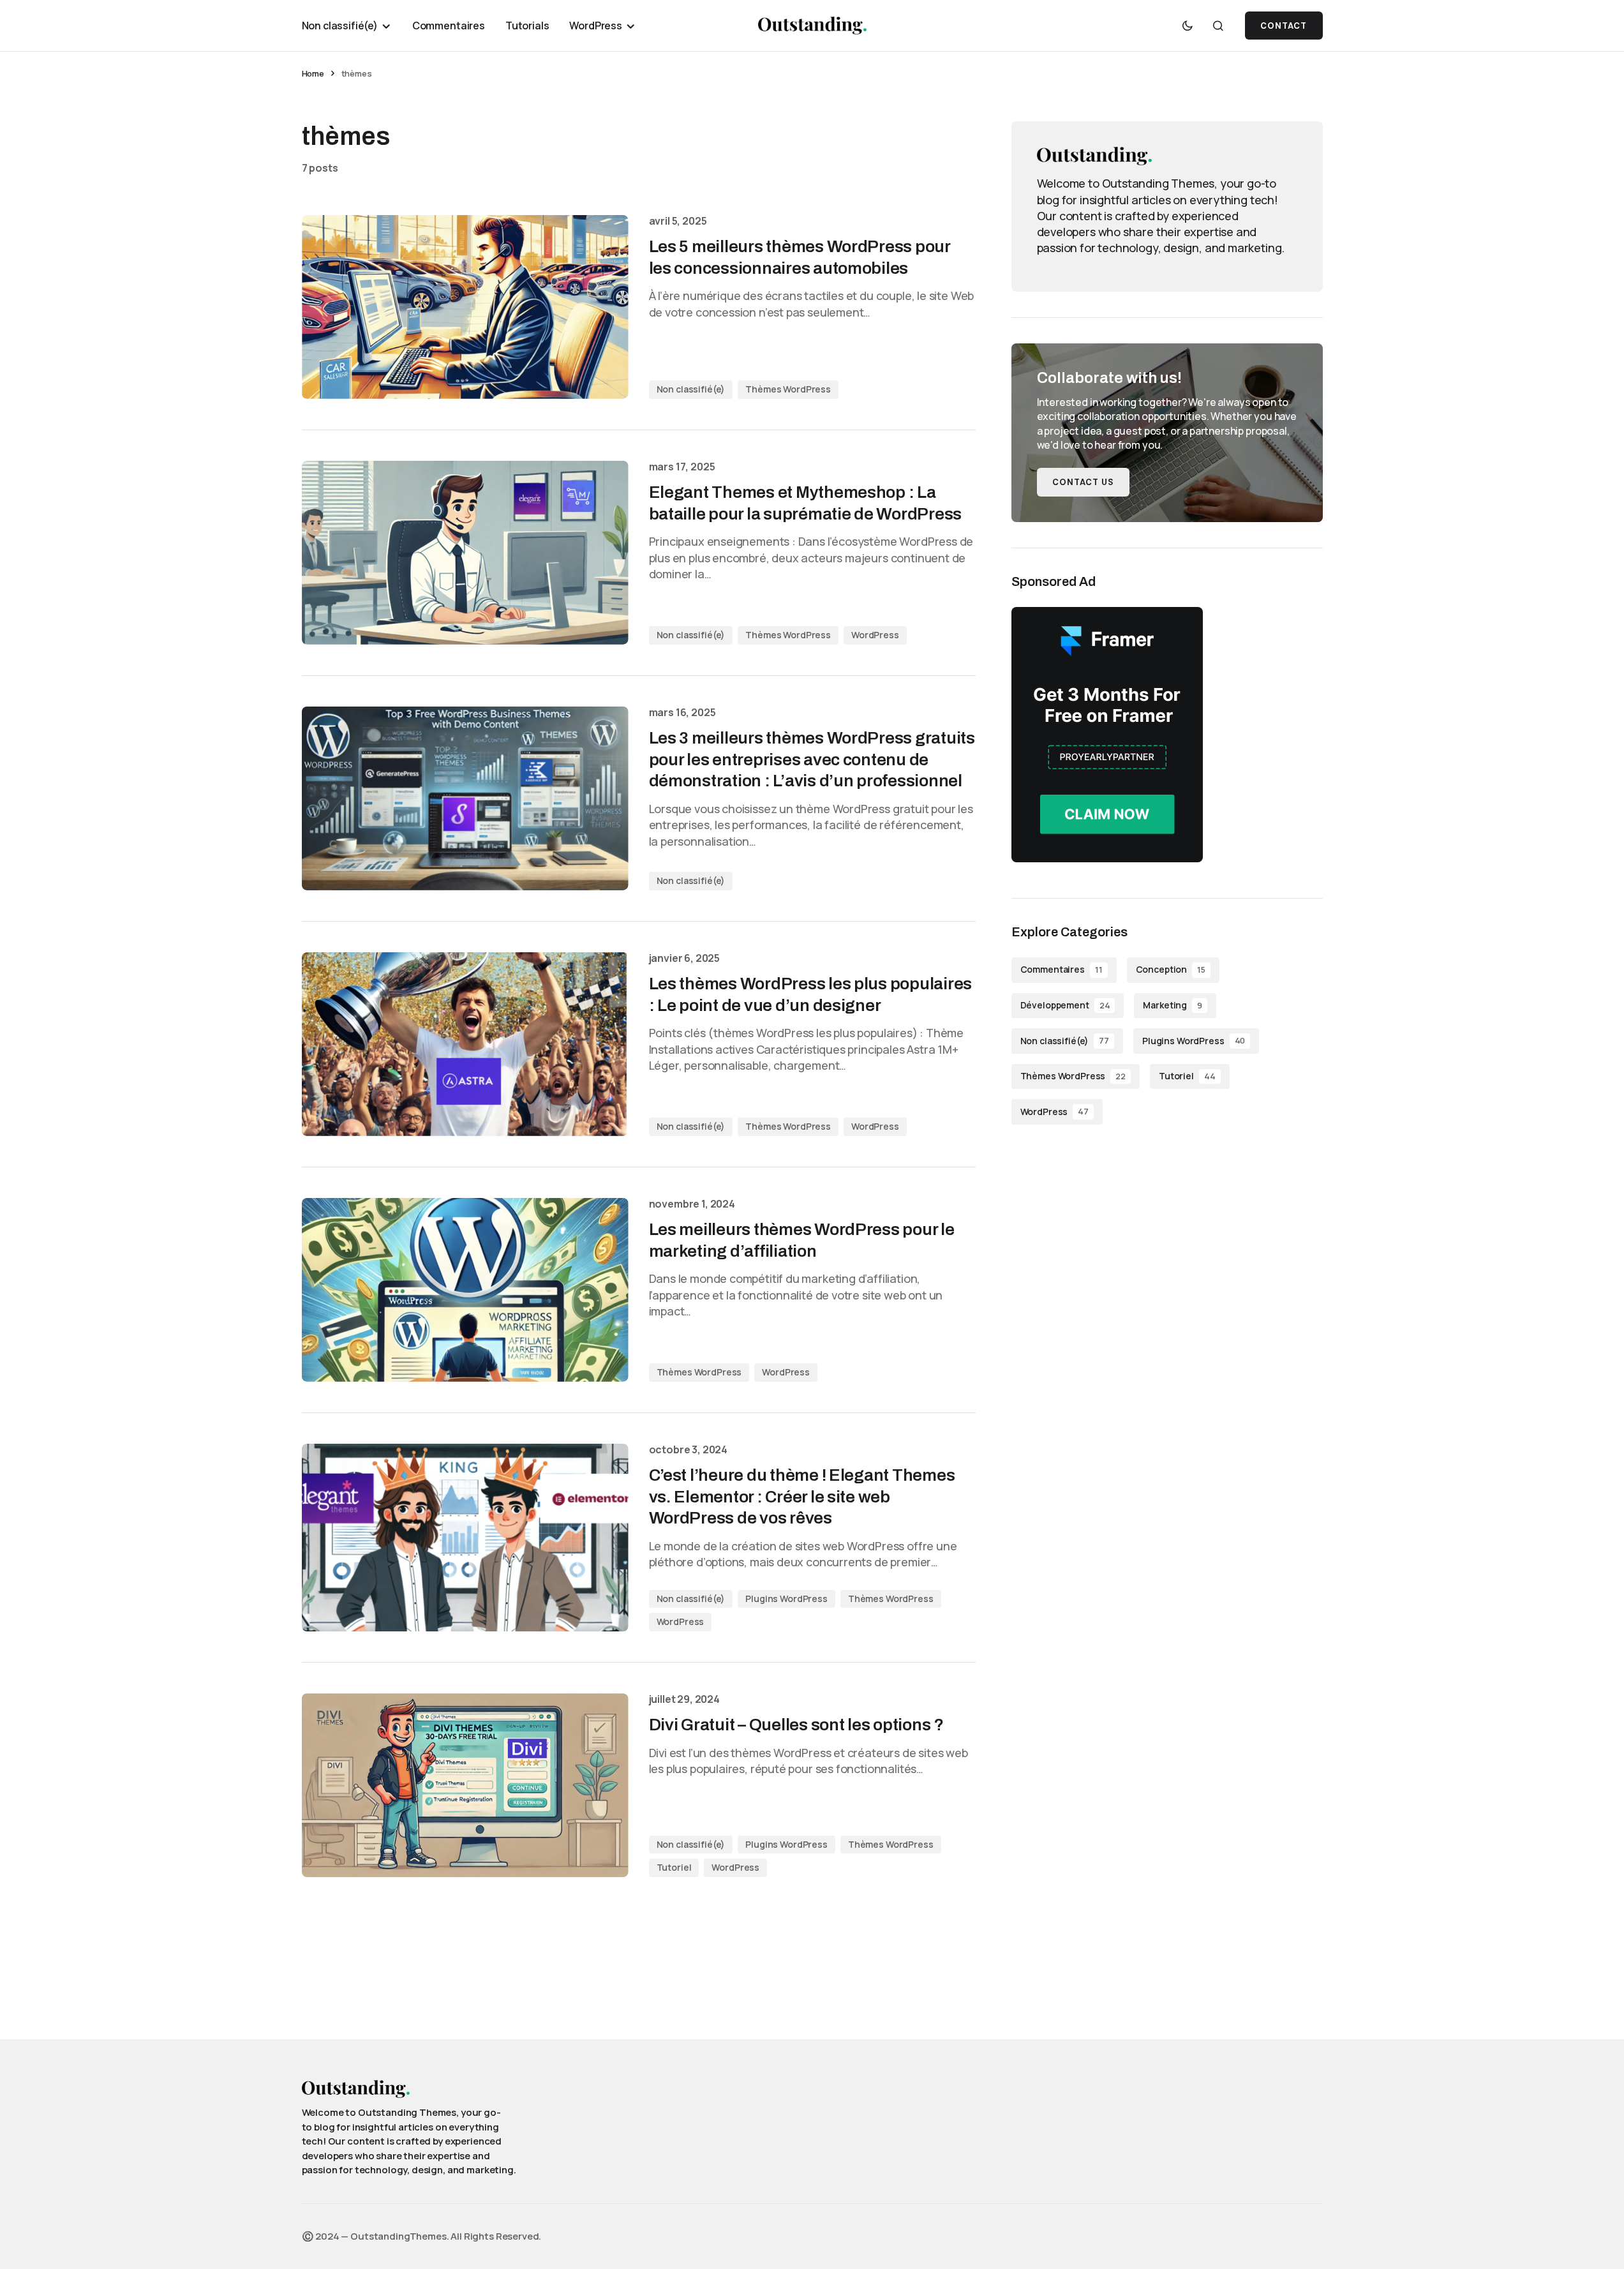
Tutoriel (674, 1867)
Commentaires (1062, 970)
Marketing (1173, 1005)
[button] (1188, 26)
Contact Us (1083, 482)
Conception (1171, 970)
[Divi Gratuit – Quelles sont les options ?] (465, 1785)
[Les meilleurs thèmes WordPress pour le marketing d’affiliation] (465, 1290)
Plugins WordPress (786, 1599)
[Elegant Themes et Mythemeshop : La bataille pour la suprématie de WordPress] (465, 553)
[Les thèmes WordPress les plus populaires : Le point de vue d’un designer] (465, 1044)
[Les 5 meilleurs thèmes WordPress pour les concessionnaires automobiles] (465, 307)
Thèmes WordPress (788, 389)
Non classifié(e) (691, 389)
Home (313, 73)
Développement (1065, 1005)
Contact (1284, 26)
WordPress (875, 635)
